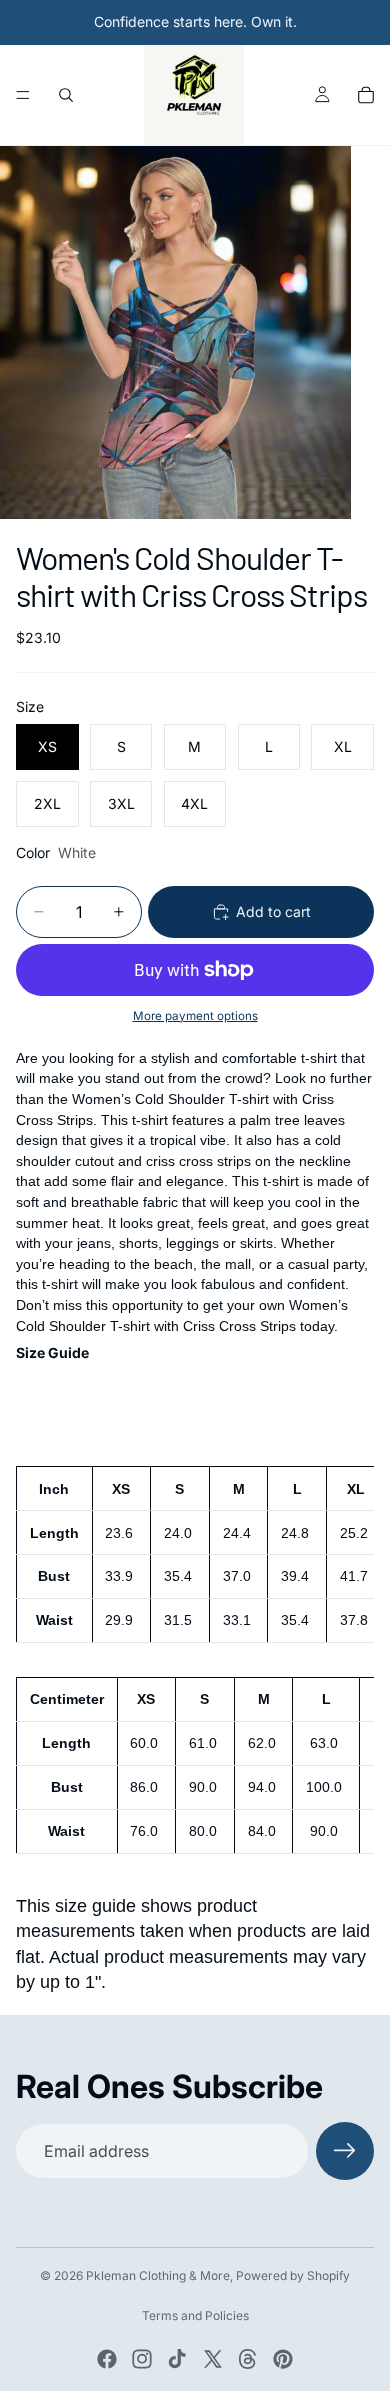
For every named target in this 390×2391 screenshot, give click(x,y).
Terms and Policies (195, 2315)
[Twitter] (213, 2359)
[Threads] (248, 2359)
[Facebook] (107, 2359)
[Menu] (23, 95)
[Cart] (366, 95)
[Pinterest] (283, 2359)
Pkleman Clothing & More (158, 2275)
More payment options (195, 1016)
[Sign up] (345, 2151)
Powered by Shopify (293, 2275)
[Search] (66, 95)
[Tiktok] (177, 2359)
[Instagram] (142, 2359)
